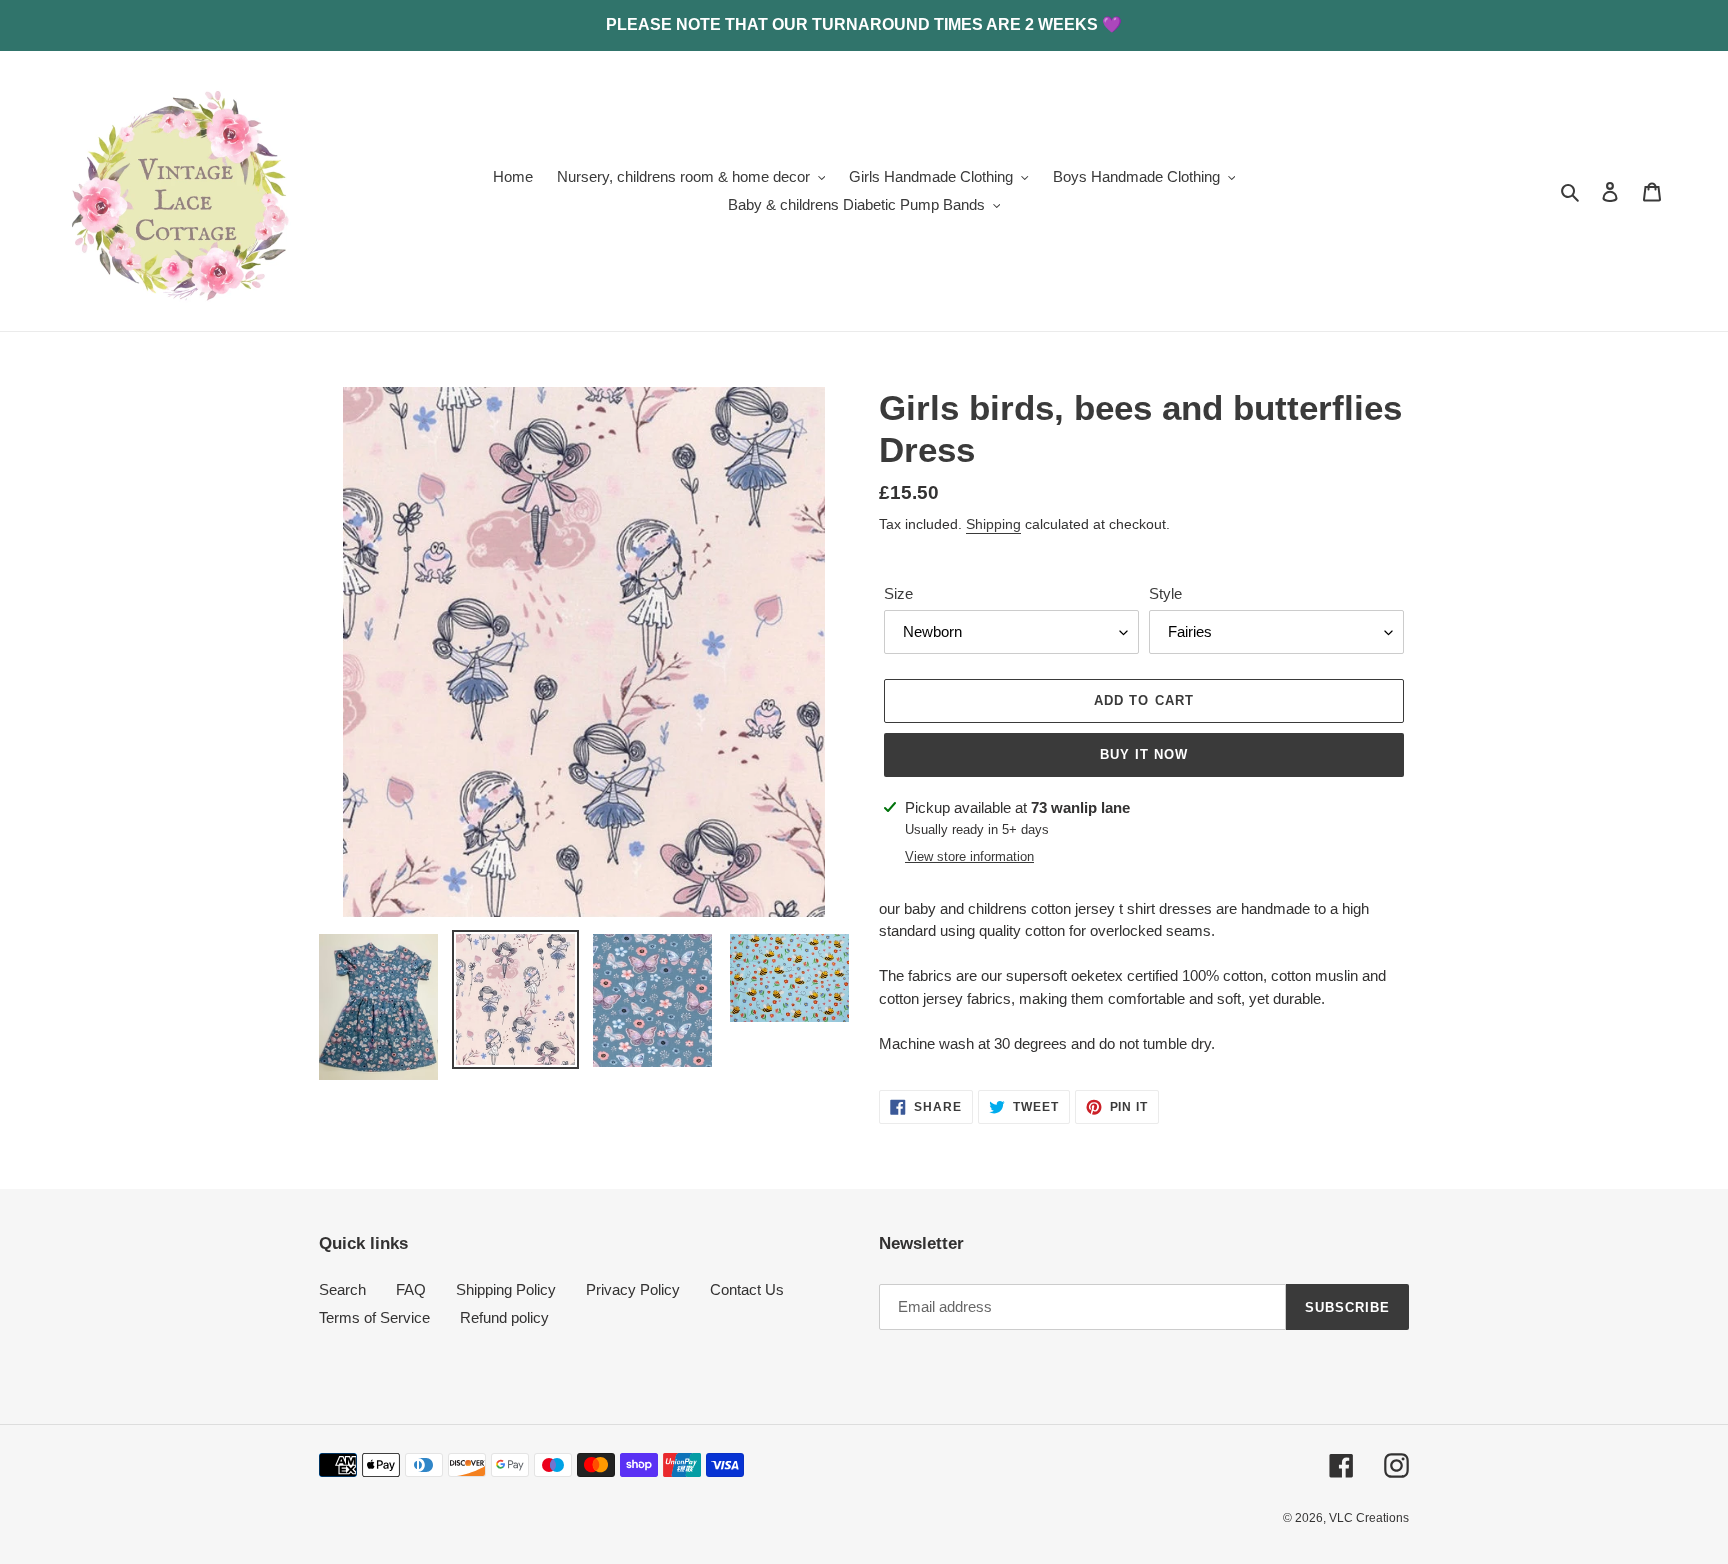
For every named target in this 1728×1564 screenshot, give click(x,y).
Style (1165, 593)
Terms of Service (374, 1317)
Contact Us (747, 1289)
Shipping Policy (506, 1289)
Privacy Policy (633, 1289)
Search (342, 1289)
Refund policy (504, 1317)
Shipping (993, 524)
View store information (969, 856)
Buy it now (1144, 754)
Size (898, 593)
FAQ (411, 1289)
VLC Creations (1369, 1518)
